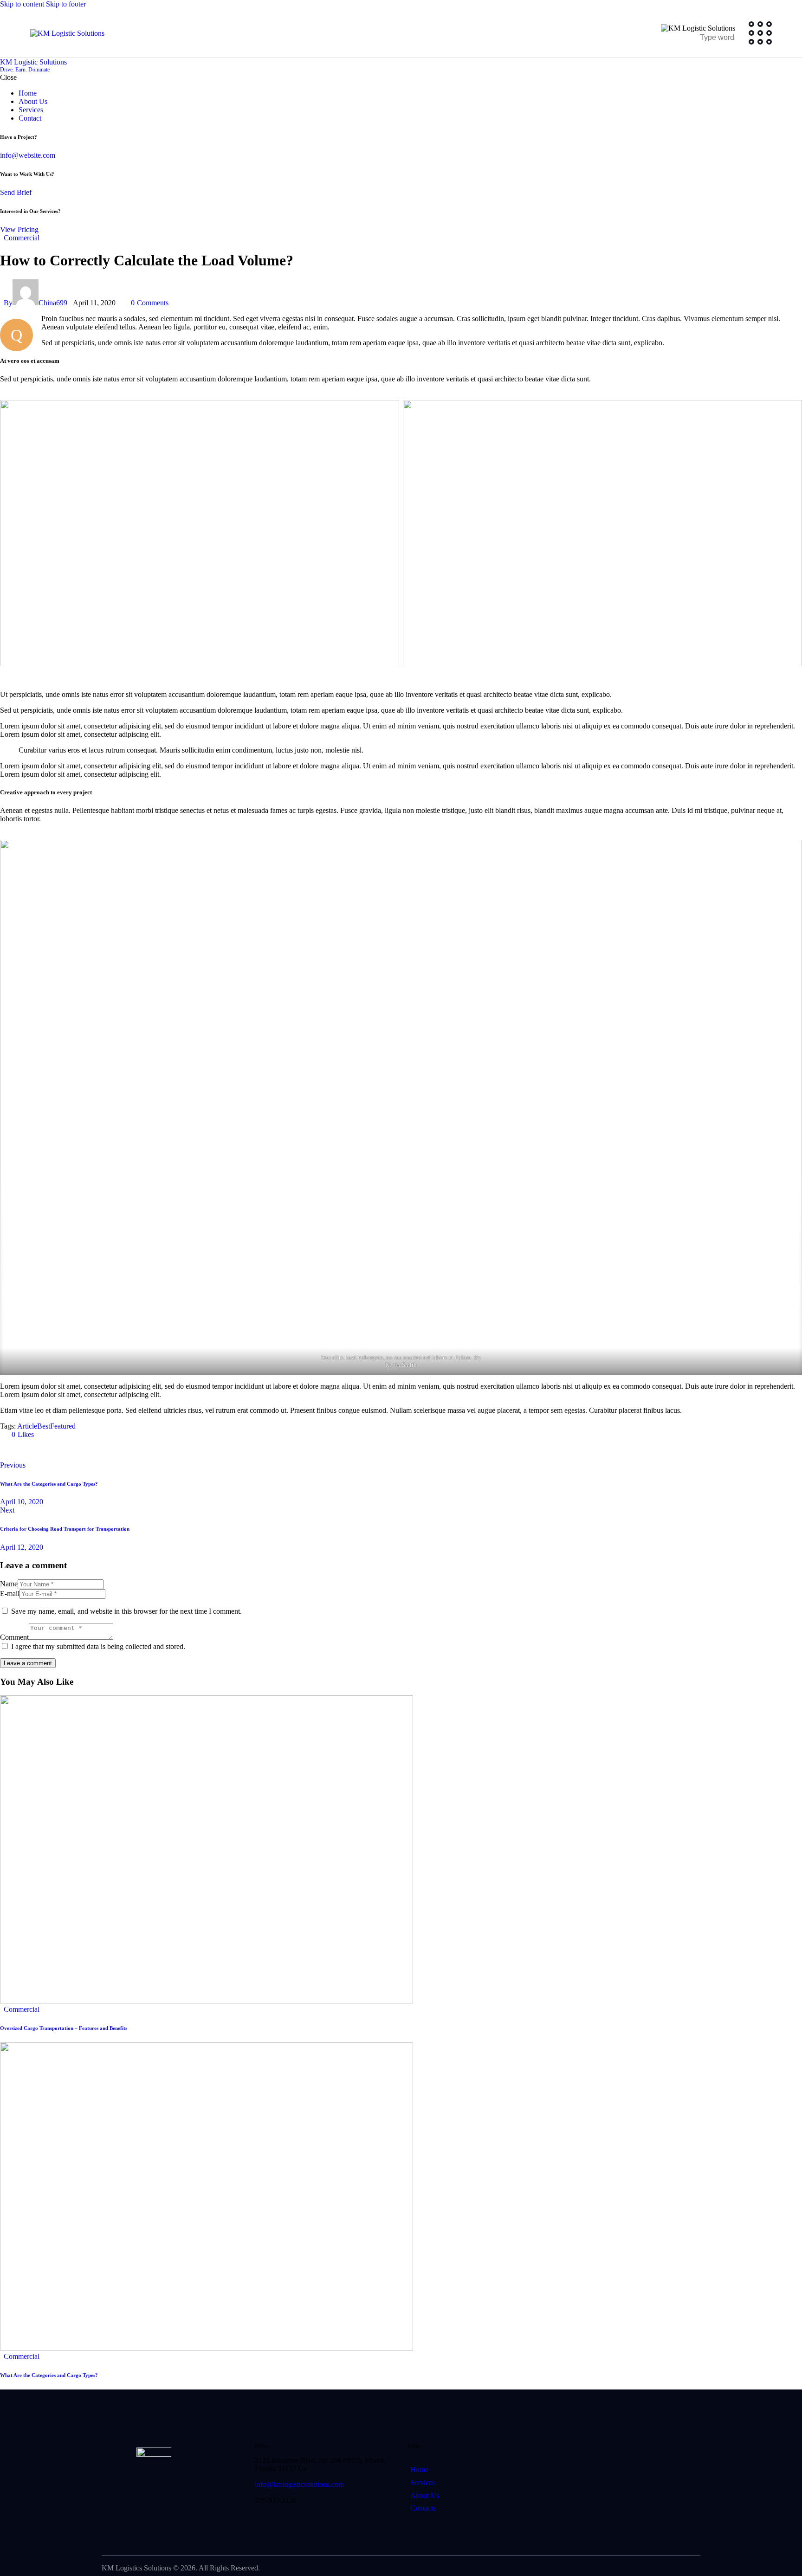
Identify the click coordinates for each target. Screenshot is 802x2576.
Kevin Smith (401, 1365)
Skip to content (22, 4)
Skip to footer (66, 4)
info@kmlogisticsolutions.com (299, 2484)
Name (9, 1584)
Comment (14, 1637)
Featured (63, 1426)
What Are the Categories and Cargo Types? (49, 2375)
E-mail (10, 1594)
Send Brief (16, 192)
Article (27, 1426)
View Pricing (19, 229)
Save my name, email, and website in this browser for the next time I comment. (126, 1611)
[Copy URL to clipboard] (89, 1450)
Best (44, 1426)
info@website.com (28, 155)
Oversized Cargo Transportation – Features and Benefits (64, 2028)
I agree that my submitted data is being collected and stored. (98, 1646)
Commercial (22, 238)
